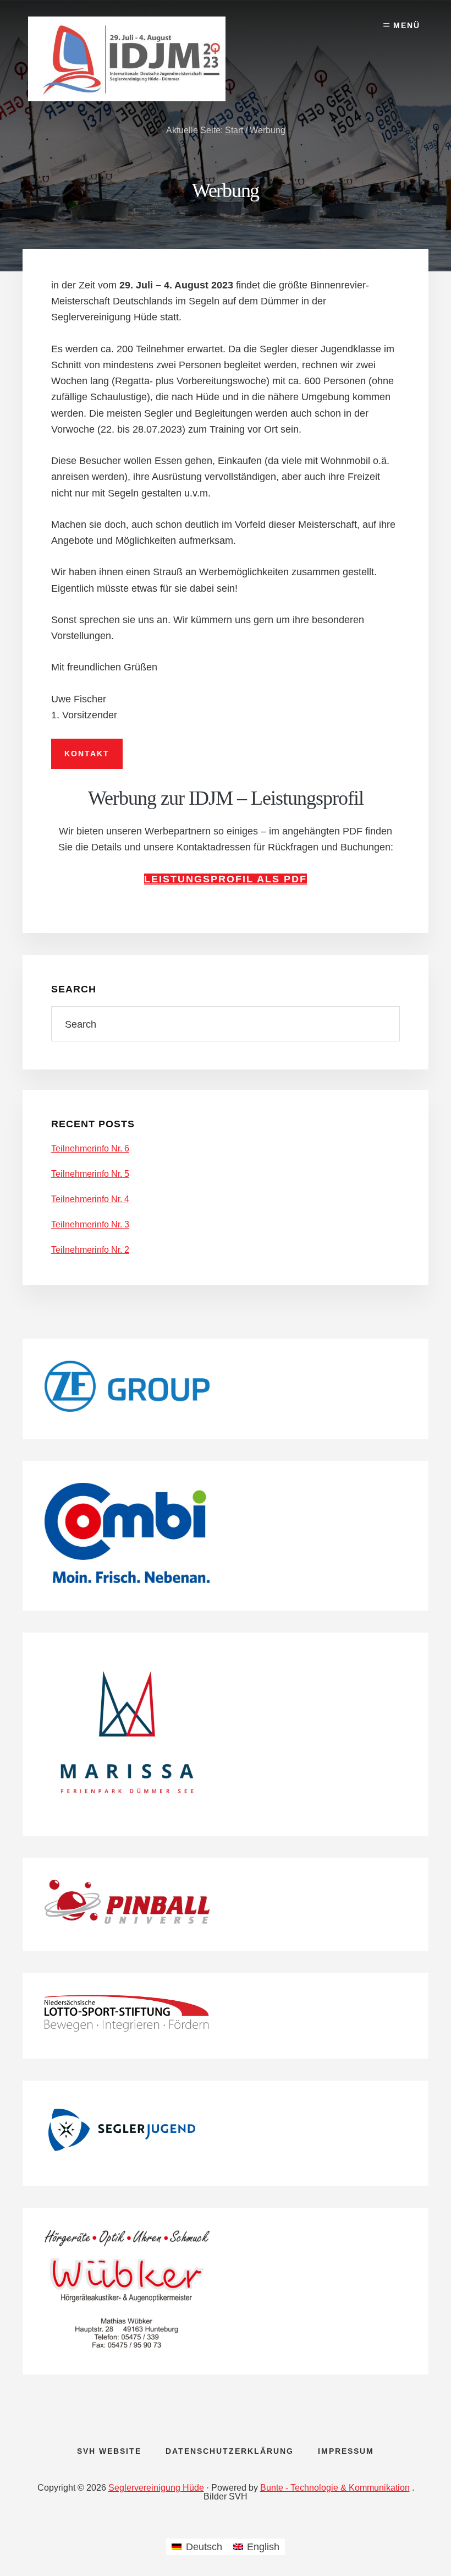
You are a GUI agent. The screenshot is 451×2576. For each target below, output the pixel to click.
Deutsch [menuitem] (204, 2547)
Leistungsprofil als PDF (226, 879)
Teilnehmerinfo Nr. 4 (90, 1199)
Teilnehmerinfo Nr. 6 (90, 1148)
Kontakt (87, 754)
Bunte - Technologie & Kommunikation (335, 2488)
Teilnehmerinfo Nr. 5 (90, 1174)
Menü (407, 25)
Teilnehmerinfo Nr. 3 (90, 1224)
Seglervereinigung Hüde (156, 2488)
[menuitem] (197, 2547)
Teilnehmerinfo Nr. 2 (90, 1250)
